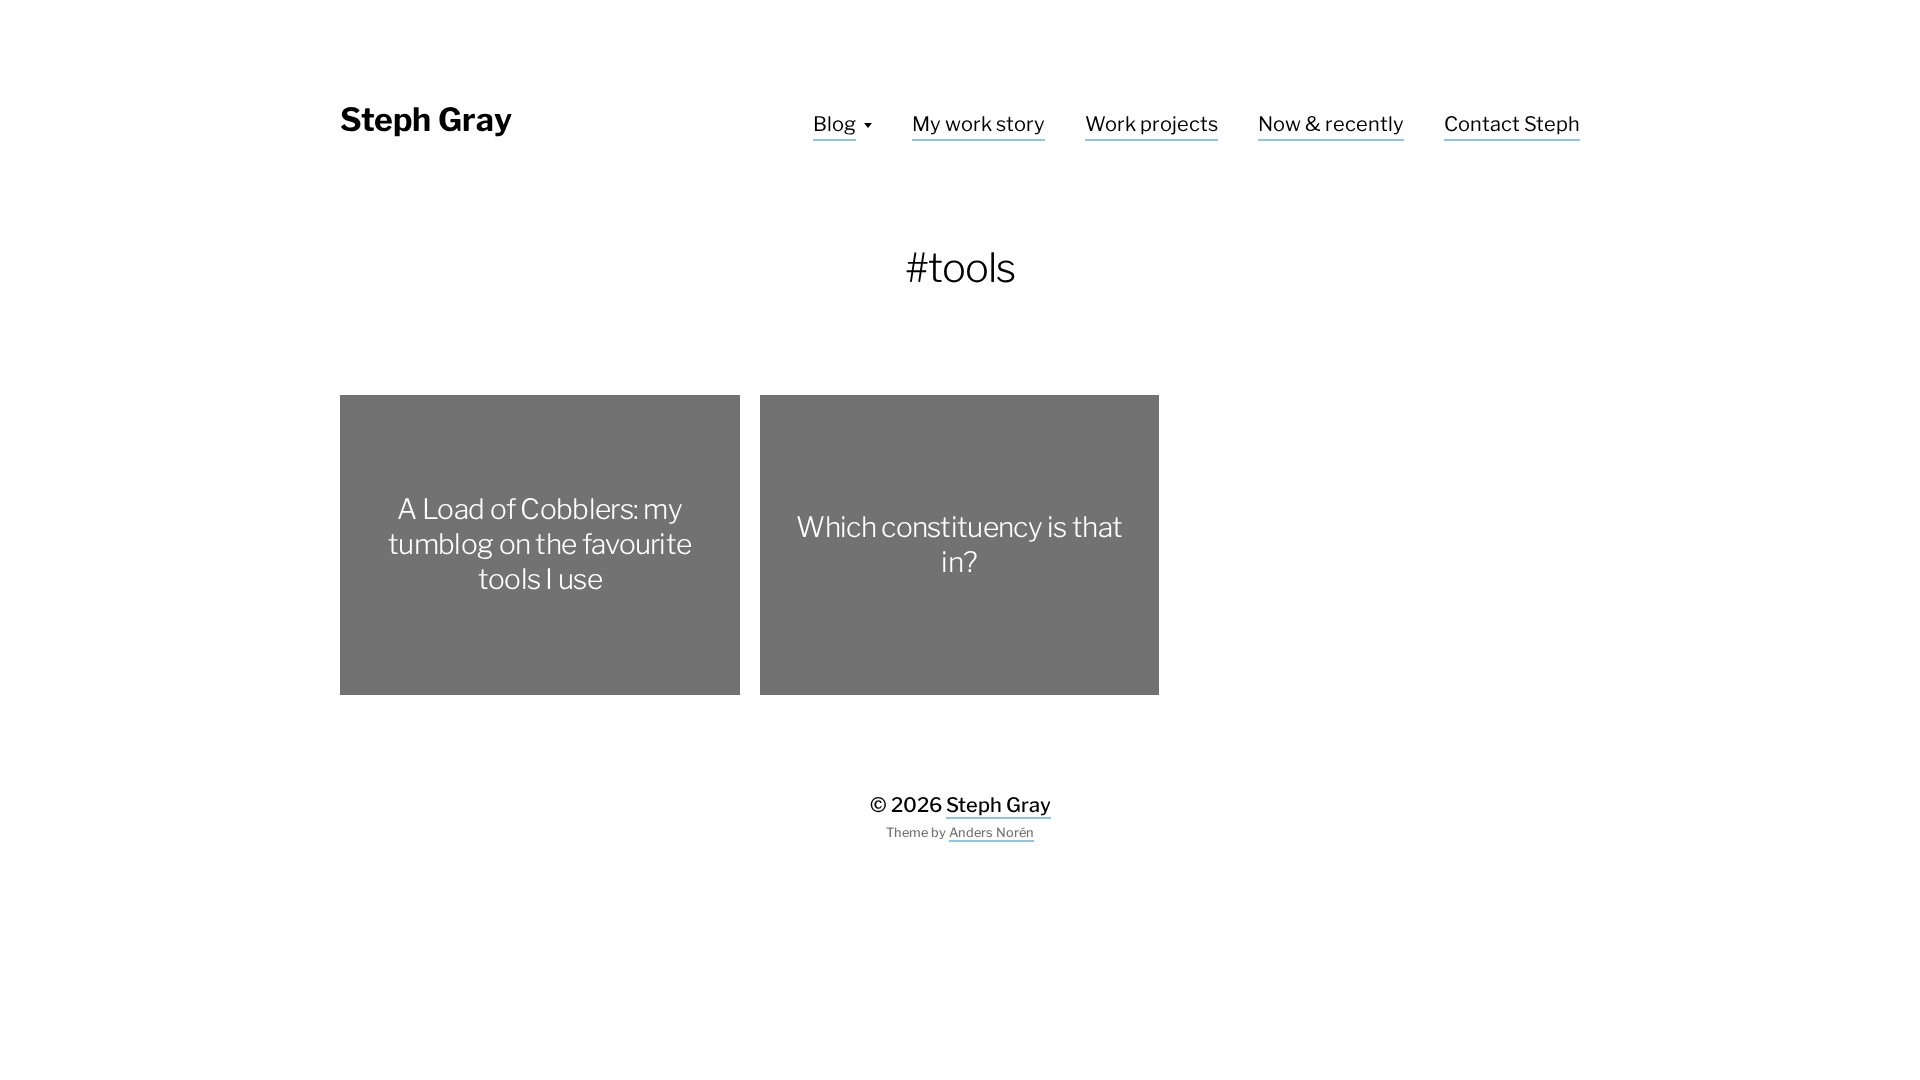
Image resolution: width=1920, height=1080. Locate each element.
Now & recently (1331, 124)
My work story (978, 124)
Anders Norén (991, 832)
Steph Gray (426, 119)
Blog (834, 124)
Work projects (1151, 124)
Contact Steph (1512, 124)
